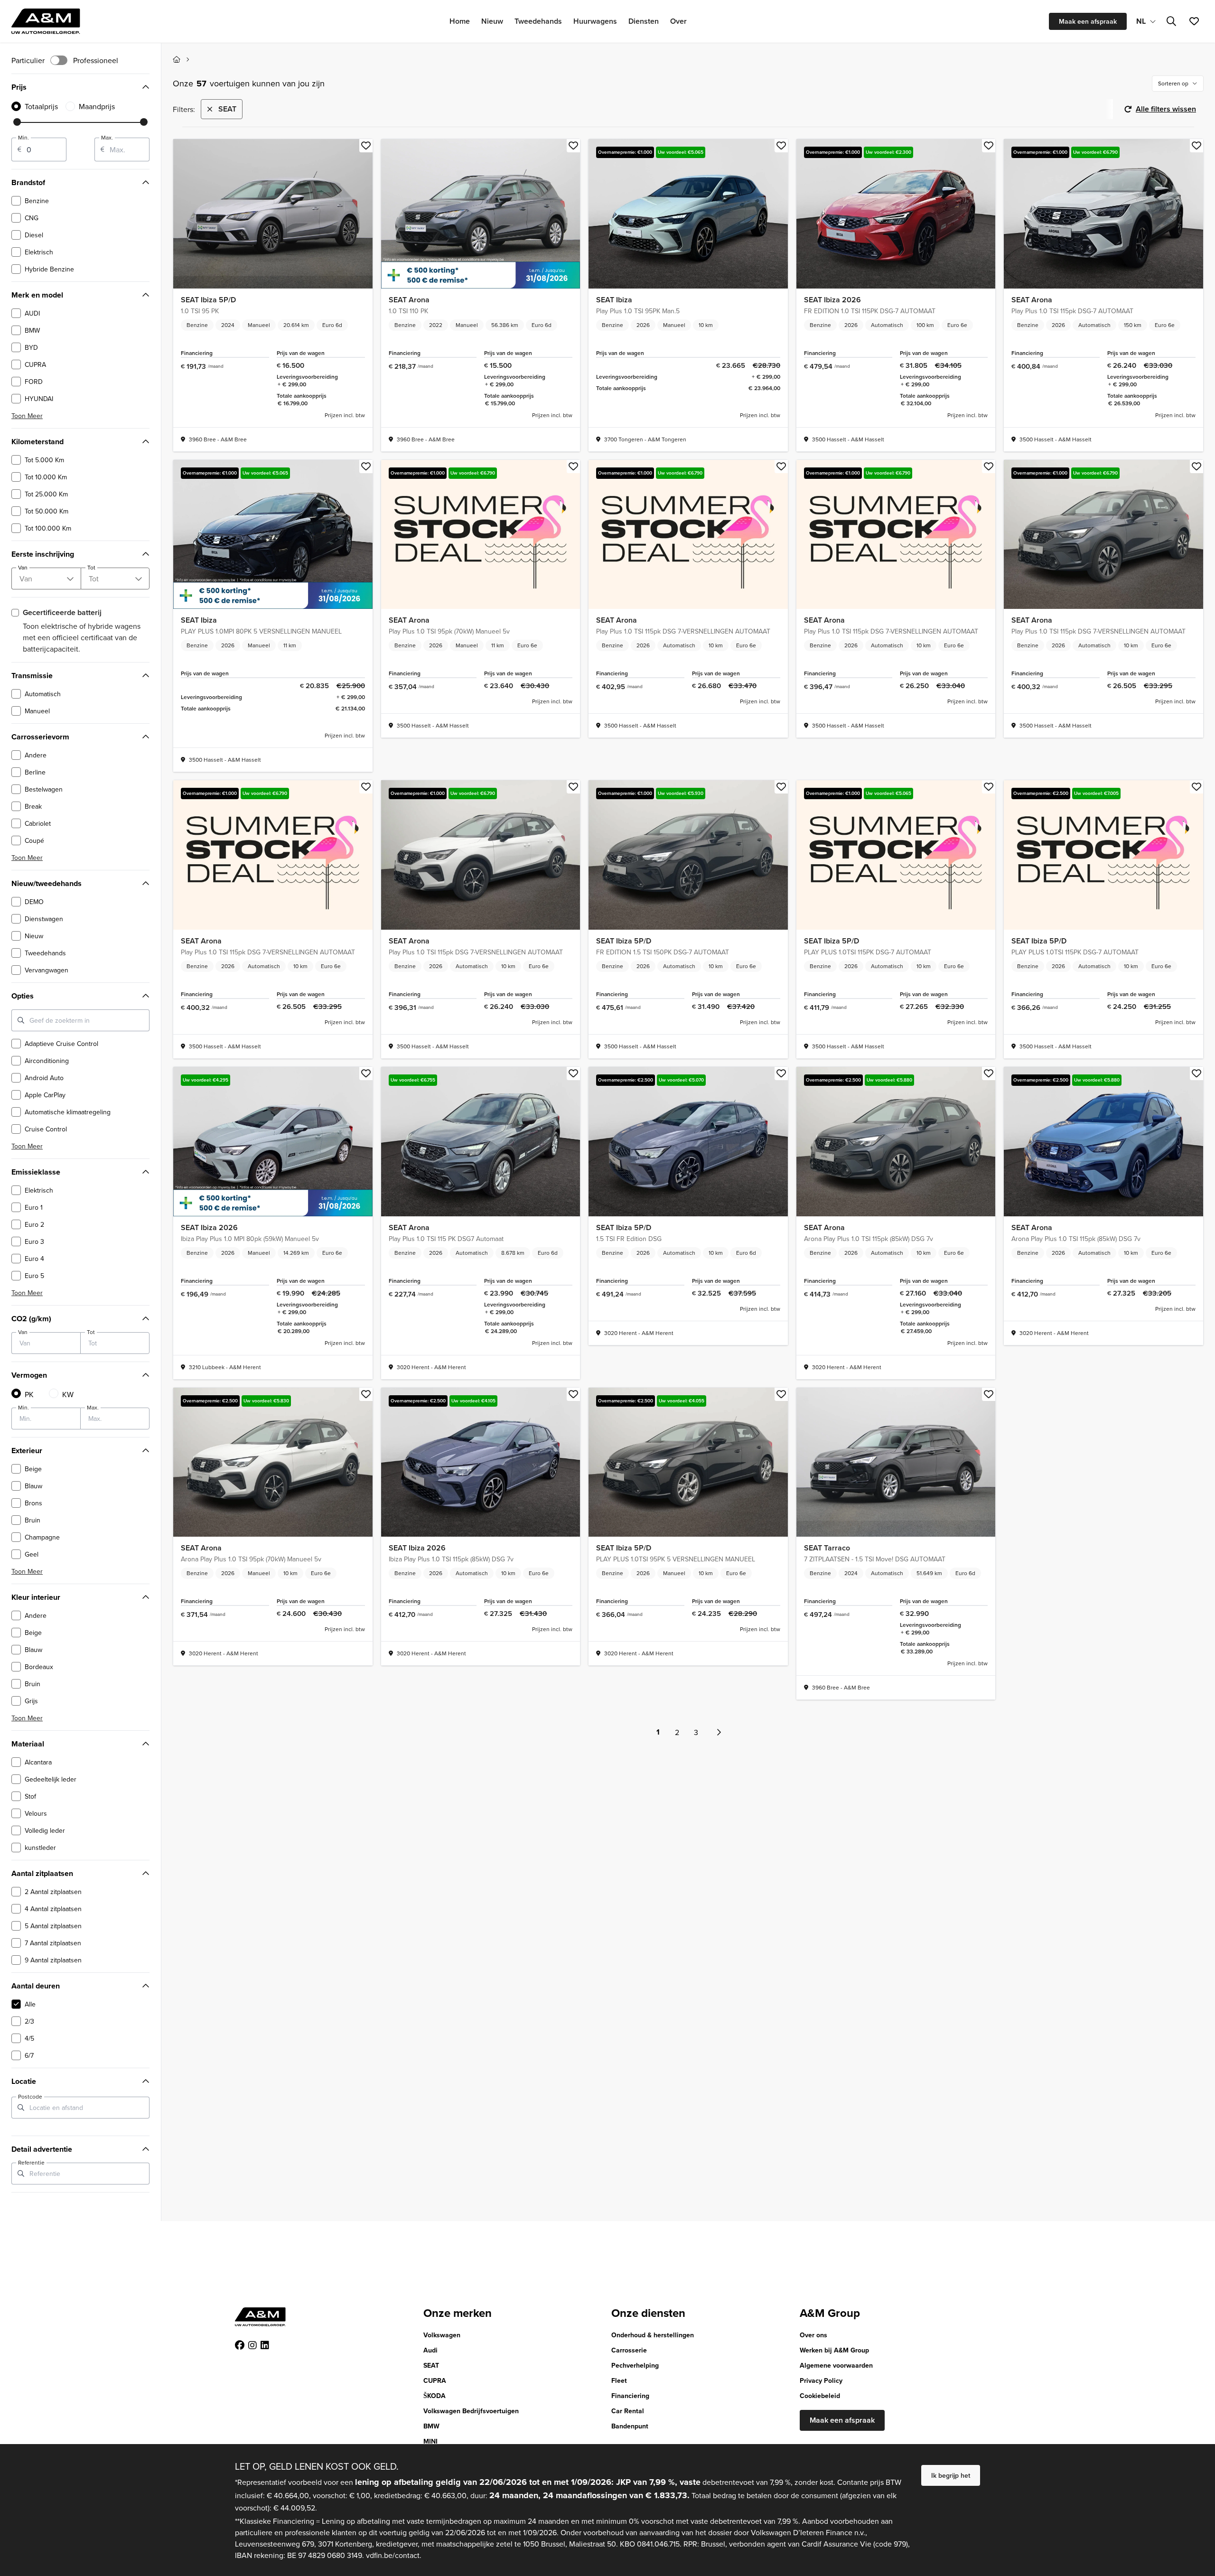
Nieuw (492, 21)
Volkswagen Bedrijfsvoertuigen (471, 2411)
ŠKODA (435, 2396)
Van (23, 1332)
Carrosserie (629, 2350)
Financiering (630, 2396)
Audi (430, 2350)
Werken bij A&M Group (834, 2350)
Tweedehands (538, 21)
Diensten (644, 21)
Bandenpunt (630, 2426)
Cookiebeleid (820, 2396)
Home (460, 21)
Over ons (813, 2335)
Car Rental (628, 2411)
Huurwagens (595, 21)
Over (678, 21)
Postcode (30, 2097)
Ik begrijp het (951, 2475)
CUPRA (435, 2380)
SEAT (431, 2365)
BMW (431, 2426)
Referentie (31, 2163)
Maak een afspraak (1088, 21)
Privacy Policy (821, 2380)
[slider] (17, 122)
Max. (107, 138)
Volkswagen (442, 2335)
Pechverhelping (635, 2365)
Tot (91, 1332)
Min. (23, 138)
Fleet (619, 2380)
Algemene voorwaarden (836, 2365)
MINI (430, 2441)
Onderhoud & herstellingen (653, 2335)
